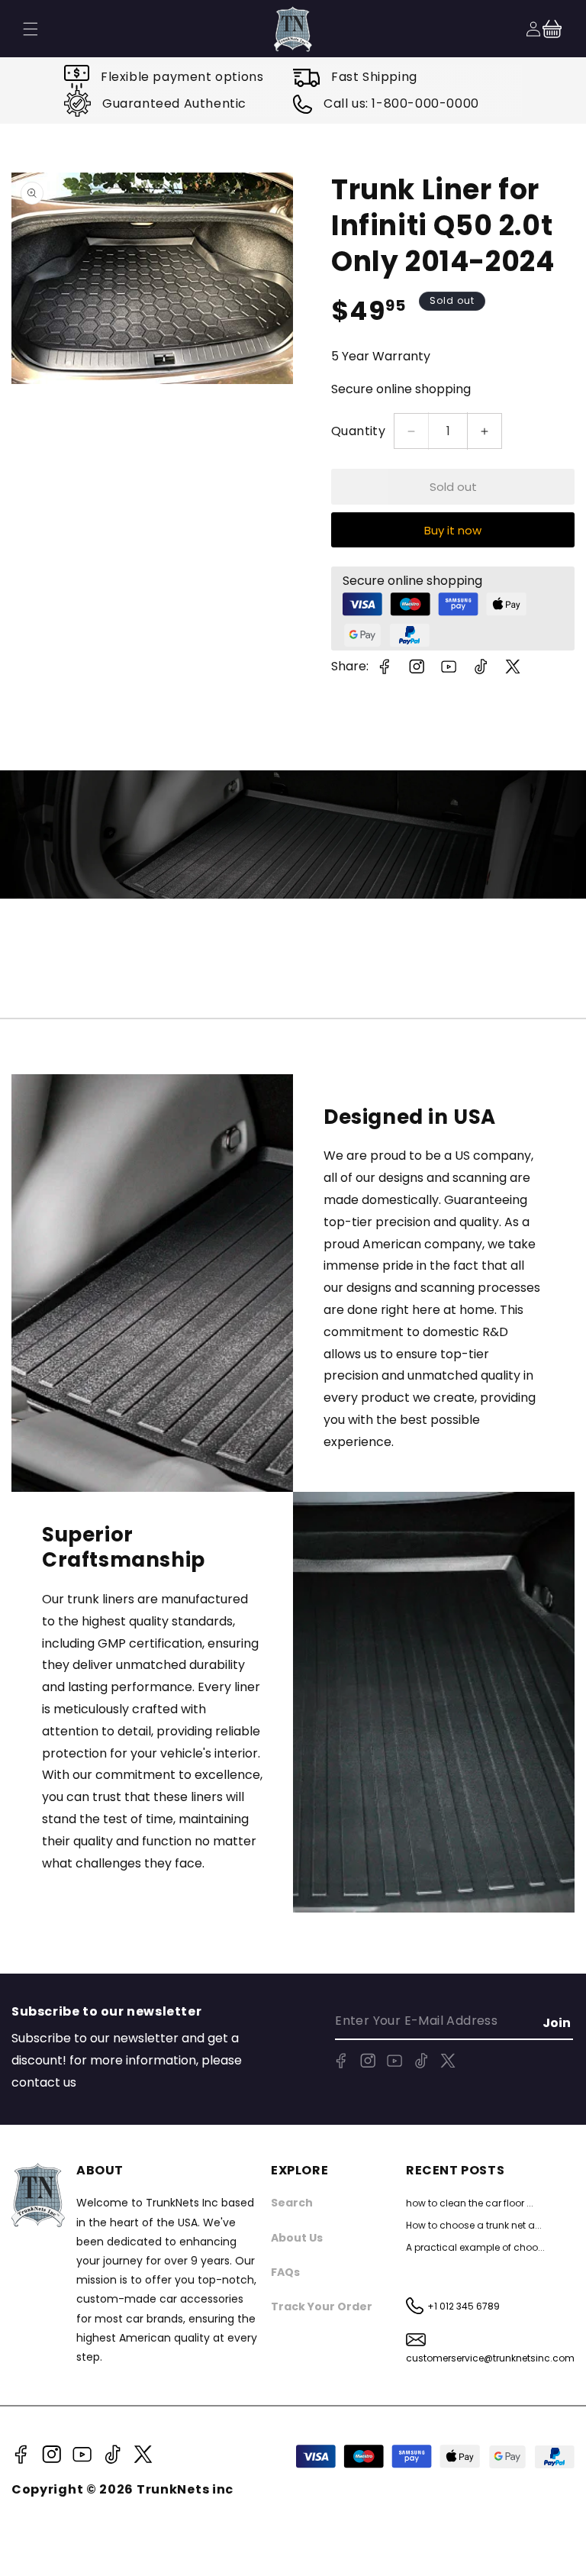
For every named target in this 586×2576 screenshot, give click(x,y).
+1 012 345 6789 (464, 2306)
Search (292, 2203)
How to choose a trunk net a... (474, 2225)
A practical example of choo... (475, 2247)
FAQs (285, 2272)
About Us (297, 2238)
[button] (552, 29)
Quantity (358, 431)
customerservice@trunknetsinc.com (490, 2358)
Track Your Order (322, 2306)
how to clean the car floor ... (470, 2203)
